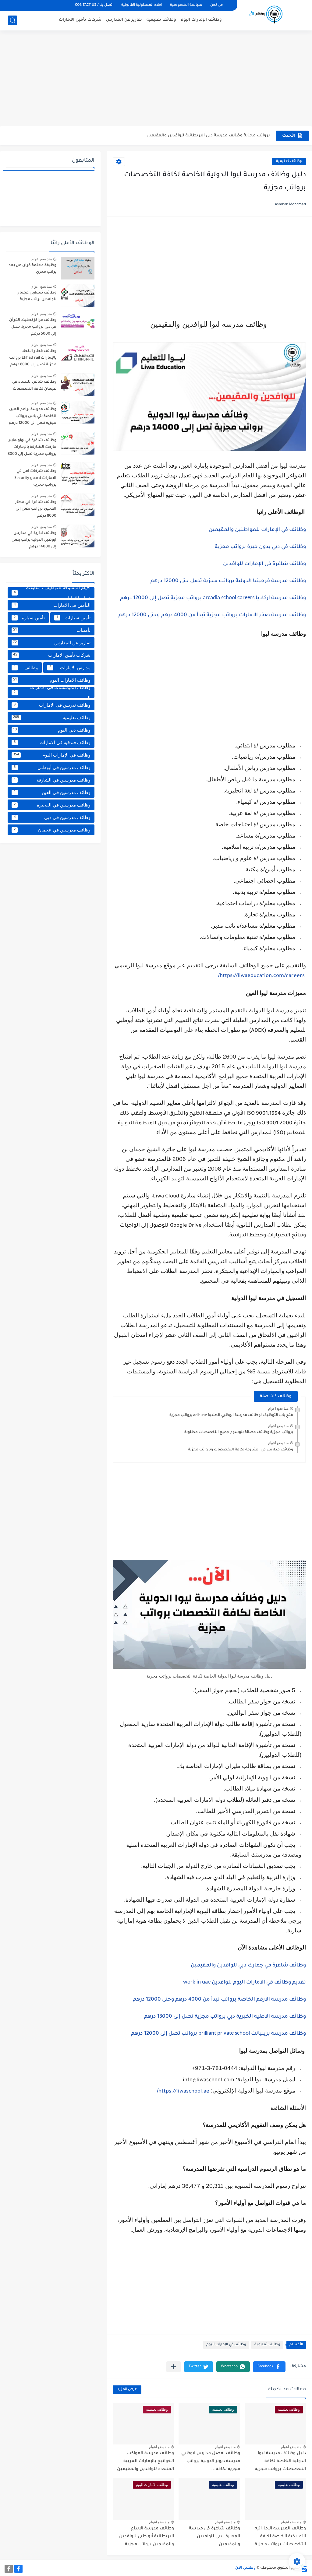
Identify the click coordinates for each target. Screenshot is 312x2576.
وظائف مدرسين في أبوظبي (52, 767)
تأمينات (52, 630)
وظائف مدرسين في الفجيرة (52, 805)
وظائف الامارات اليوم (52, 680)
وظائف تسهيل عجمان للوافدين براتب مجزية (36, 296)
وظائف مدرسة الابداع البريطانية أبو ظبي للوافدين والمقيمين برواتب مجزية (147, 2537)
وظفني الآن (245, 2568)
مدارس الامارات (70, 668)
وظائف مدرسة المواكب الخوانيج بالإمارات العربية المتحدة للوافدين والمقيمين (145, 2461)
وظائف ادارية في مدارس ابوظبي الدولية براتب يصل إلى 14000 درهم (34, 540)
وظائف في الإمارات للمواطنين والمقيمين (257, 530)
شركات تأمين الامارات (80, 20)
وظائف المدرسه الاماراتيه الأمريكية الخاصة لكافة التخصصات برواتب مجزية (280, 2537)
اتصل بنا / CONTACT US (94, 5)
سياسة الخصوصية (186, 5)
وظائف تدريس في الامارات (52, 705)
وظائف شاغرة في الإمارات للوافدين (264, 564)
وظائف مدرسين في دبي (52, 817)
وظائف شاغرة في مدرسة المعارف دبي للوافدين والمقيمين (214, 2537)
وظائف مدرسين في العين (52, 792)
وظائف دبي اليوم (52, 730)
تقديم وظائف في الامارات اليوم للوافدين (245, 1983)
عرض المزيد (127, 2390)
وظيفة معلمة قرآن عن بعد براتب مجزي (32, 269)
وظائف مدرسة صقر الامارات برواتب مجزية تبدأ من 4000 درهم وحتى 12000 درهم (212, 615)
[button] (269, 2367)
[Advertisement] (156, 79)
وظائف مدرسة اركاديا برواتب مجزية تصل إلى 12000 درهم (213, 598)
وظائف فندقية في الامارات (52, 742)
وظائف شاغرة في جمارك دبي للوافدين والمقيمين (248, 1966)
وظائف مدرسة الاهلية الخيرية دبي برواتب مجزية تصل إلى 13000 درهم (225, 2017)
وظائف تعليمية (161, 20)
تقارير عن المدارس (124, 20)
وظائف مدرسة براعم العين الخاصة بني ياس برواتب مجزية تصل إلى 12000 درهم (33, 416)
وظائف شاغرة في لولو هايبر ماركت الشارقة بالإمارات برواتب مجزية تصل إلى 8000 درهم (32, 448)
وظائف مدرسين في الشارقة (52, 780)
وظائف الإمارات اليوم (201, 20)
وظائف (26, 668)
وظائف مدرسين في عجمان (52, 830)
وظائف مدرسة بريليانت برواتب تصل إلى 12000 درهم (218, 2034)
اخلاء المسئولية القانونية (142, 5)
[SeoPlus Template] (304, 2568)
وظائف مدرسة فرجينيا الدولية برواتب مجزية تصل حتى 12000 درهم (228, 581)
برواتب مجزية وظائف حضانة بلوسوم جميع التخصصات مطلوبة (239, 1432)
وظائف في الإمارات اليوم (226, 2345)
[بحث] (12, 20)
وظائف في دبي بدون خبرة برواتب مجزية (260, 547)
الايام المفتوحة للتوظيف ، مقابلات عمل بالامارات (52, 593)
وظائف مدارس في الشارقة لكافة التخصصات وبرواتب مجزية (241, 1450)
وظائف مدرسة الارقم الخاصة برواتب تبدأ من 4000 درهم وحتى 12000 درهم (219, 2000)
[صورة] (78, 268)
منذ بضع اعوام (278, 1408)
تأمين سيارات (74, 618)
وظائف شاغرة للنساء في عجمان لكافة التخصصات (34, 385)
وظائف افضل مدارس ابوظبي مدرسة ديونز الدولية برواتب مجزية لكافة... (200, 136)
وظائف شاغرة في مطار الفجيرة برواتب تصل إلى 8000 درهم (36, 509)
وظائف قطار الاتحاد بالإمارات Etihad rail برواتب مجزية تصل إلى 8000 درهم (33, 358)
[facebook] (18, 2569)
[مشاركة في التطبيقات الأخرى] (174, 2367)
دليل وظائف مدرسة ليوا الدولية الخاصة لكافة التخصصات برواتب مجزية (280, 2461)
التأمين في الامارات (52, 605)
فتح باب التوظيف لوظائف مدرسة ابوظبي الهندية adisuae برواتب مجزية (231, 1415)
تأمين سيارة (29, 618)
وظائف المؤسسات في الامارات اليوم (52, 692)
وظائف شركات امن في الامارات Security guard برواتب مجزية (35, 478)
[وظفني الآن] (266, 15)
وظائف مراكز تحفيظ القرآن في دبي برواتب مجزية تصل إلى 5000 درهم (33, 327)
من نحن (216, 5)
